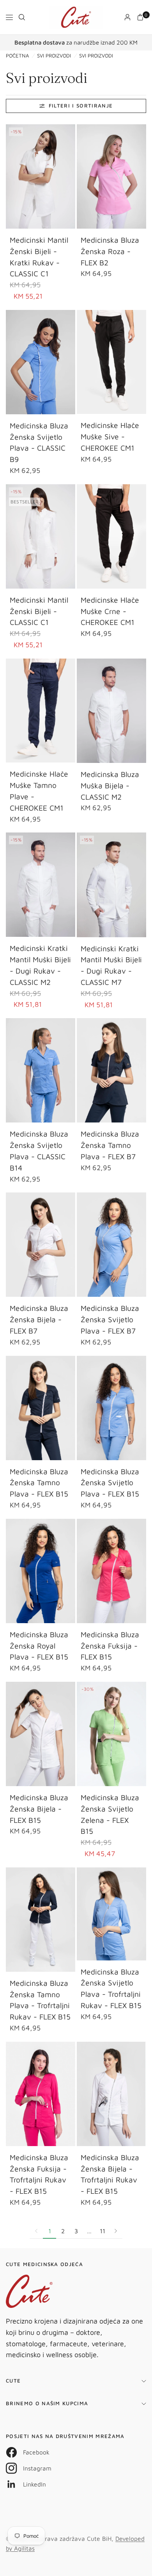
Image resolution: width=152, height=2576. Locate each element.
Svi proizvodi (54, 56)
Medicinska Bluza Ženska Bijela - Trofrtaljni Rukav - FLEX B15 (110, 2174)
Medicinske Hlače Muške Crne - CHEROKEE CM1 (110, 611)
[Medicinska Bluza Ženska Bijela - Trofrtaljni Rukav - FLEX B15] (111, 2094)
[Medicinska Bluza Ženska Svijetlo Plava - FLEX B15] (111, 1408)
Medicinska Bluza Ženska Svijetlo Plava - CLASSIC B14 (39, 1150)
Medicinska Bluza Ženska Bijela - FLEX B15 (39, 1809)
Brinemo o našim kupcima (47, 2403)
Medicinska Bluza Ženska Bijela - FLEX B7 (39, 1319)
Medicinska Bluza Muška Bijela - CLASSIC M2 (110, 785)
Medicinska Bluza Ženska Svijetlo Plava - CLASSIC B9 (39, 442)
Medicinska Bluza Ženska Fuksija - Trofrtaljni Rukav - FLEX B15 (39, 2174)
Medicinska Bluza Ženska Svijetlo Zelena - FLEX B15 (110, 1814)
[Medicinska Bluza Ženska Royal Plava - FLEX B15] (41, 1571)
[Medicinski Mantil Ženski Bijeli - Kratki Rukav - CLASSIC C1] (41, 176)
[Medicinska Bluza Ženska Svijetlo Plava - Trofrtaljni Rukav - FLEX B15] (111, 1914)
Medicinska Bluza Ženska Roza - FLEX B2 (110, 251)
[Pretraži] (22, 17)
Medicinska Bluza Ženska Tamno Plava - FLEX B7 (110, 1145)
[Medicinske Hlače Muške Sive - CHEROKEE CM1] (111, 362)
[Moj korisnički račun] (127, 17)
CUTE (13, 2381)
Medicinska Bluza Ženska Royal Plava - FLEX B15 (39, 1646)
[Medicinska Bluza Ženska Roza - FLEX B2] (111, 176)
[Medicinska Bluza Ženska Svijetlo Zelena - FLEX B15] (111, 1734)
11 (103, 2231)
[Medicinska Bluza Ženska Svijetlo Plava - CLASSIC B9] (41, 362)
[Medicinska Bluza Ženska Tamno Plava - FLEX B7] (111, 1070)
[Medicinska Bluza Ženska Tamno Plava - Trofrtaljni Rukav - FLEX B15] (41, 1920)
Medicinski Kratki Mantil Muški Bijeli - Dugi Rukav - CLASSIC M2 (40, 965)
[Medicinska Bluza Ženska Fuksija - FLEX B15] (111, 1571)
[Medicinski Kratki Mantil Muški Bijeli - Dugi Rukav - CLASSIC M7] (111, 885)
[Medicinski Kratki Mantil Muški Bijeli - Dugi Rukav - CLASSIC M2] (41, 885)
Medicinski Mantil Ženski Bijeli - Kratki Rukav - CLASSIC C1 (39, 257)
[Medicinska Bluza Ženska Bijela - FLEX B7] (41, 1245)
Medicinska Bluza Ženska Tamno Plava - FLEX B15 (39, 1483)
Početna (17, 56)
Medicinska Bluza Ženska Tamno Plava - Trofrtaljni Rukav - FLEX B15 (40, 2000)
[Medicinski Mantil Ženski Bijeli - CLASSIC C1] (41, 536)
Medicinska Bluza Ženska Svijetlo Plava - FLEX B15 (110, 1483)
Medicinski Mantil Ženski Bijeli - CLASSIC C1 (39, 611)
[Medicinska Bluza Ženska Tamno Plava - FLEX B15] (41, 1408)
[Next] (69, 177)
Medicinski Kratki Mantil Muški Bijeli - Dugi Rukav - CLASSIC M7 (111, 965)
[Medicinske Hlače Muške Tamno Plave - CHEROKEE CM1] (41, 711)
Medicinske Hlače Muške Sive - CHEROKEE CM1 (110, 436)
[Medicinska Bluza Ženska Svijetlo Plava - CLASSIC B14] (41, 1070)
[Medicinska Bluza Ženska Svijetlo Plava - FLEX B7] (111, 1245)
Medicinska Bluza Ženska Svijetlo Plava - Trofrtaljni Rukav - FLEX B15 (111, 1988)
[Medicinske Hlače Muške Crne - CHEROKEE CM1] (111, 536)
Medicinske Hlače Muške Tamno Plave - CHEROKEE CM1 (39, 790)
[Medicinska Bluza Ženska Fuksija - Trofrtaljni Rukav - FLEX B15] (41, 2094)
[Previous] (12, 177)
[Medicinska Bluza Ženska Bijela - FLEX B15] (41, 1734)
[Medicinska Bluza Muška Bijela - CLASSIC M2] (111, 711)
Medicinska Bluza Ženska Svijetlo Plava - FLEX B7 (110, 1319)
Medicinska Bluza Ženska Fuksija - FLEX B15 (110, 1646)
